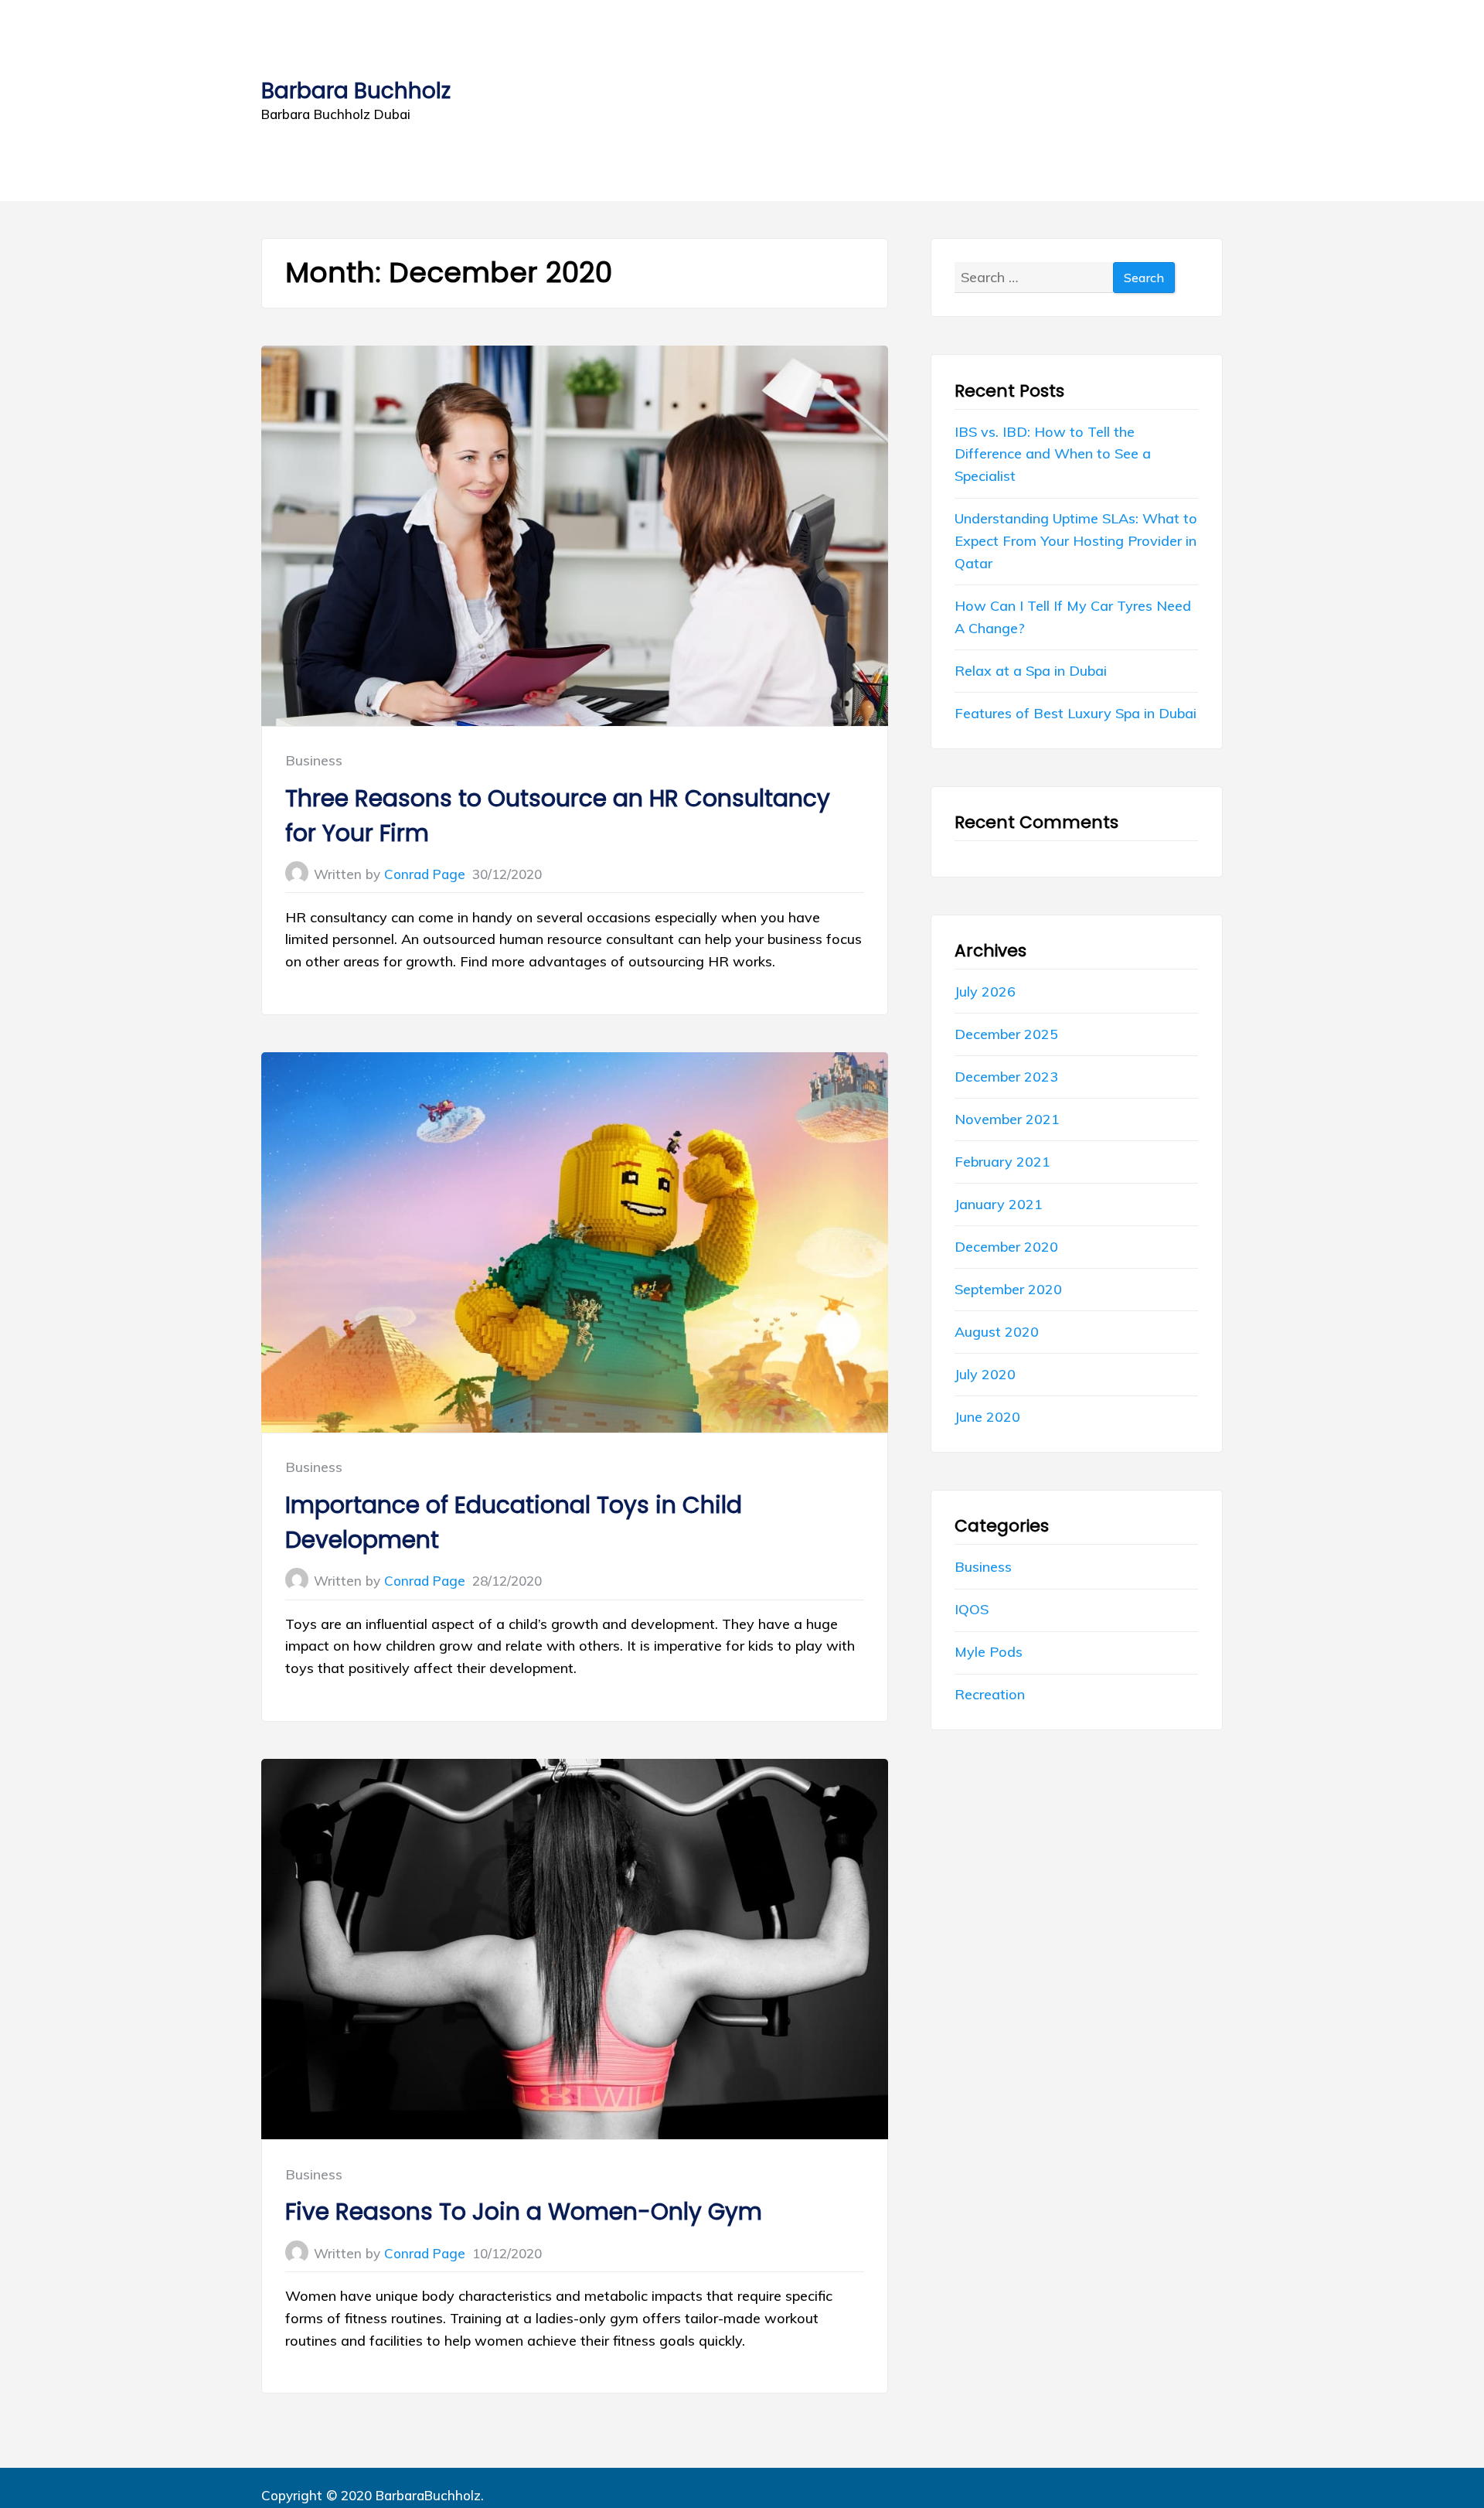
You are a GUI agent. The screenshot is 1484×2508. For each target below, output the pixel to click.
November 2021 (1007, 1119)
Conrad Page (425, 874)
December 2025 (1006, 1034)
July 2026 (985, 992)
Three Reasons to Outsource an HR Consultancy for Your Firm (558, 816)
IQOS (972, 1609)
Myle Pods (989, 1652)
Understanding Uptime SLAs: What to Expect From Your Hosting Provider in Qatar (1076, 541)
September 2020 (1008, 1289)
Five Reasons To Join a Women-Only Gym (524, 2212)
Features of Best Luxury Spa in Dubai (1076, 713)
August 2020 (997, 1332)
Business (314, 760)
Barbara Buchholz (356, 91)
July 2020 (985, 1374)
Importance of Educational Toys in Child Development (514, 1522)
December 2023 (1006, 1077)
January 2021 (999, 1204)
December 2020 (1006, 1247)
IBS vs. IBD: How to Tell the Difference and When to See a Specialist (1053, 454)
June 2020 (987, 1417)
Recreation (990, 1694)
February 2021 (1002, 1162)
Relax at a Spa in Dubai (1031, 671)
